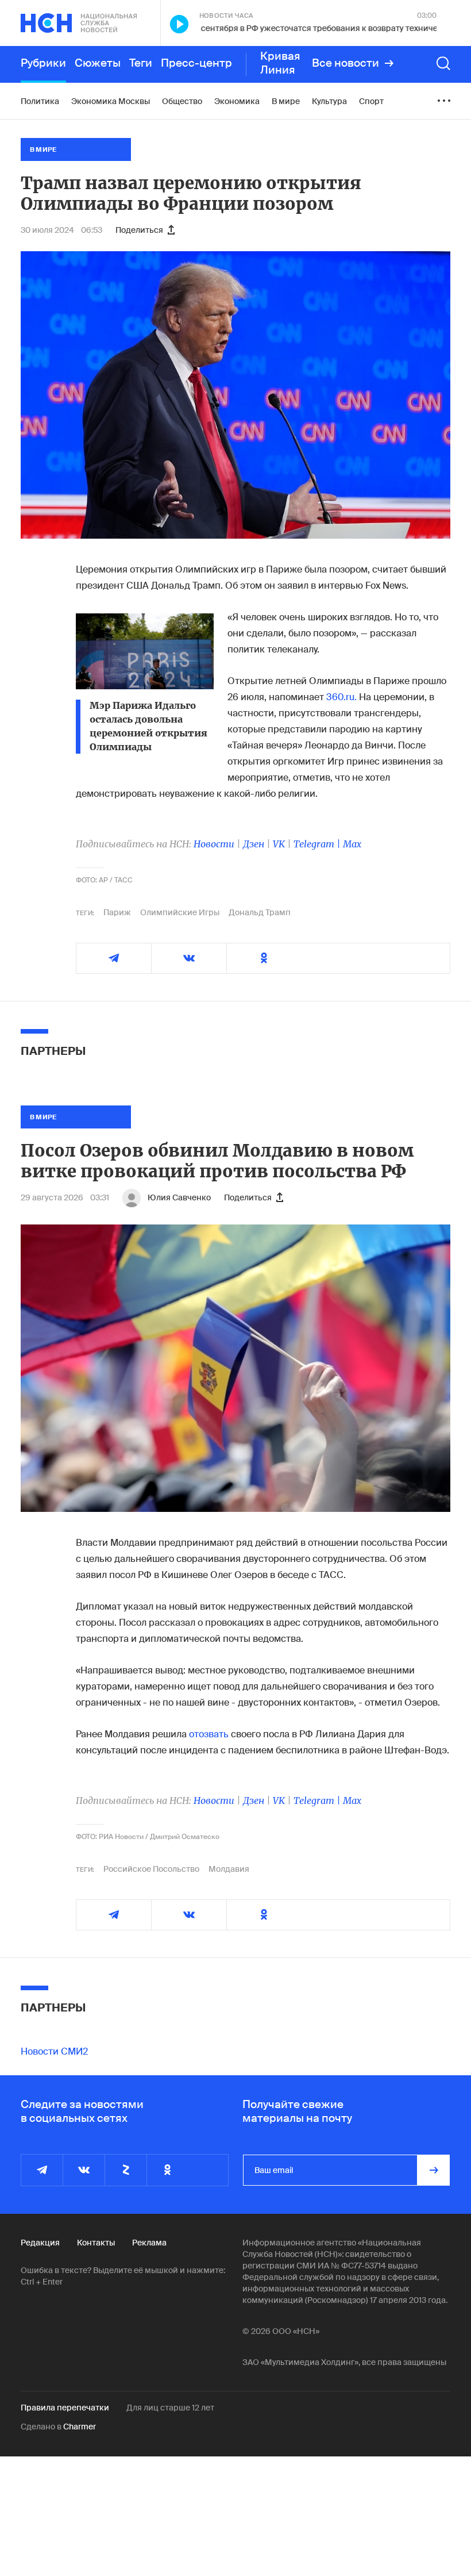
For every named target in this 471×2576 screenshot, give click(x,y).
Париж (117, 912)
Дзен (254, 844)
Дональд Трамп (260, 912)
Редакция (40, 2243)
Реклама (149, 2243)
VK (279, 844)
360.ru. (341, 697)
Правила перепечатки (65, 2408)
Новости (214, 844)
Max (352, 844)
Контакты (96, 2243)
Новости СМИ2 (54, 2051)
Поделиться (139, 230)
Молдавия (229, 1869)
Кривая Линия (280, 63)
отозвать (209, 1734)
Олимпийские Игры (180, 912)
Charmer (80, 2427)
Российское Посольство (151, 1869)
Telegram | (318, 844)
